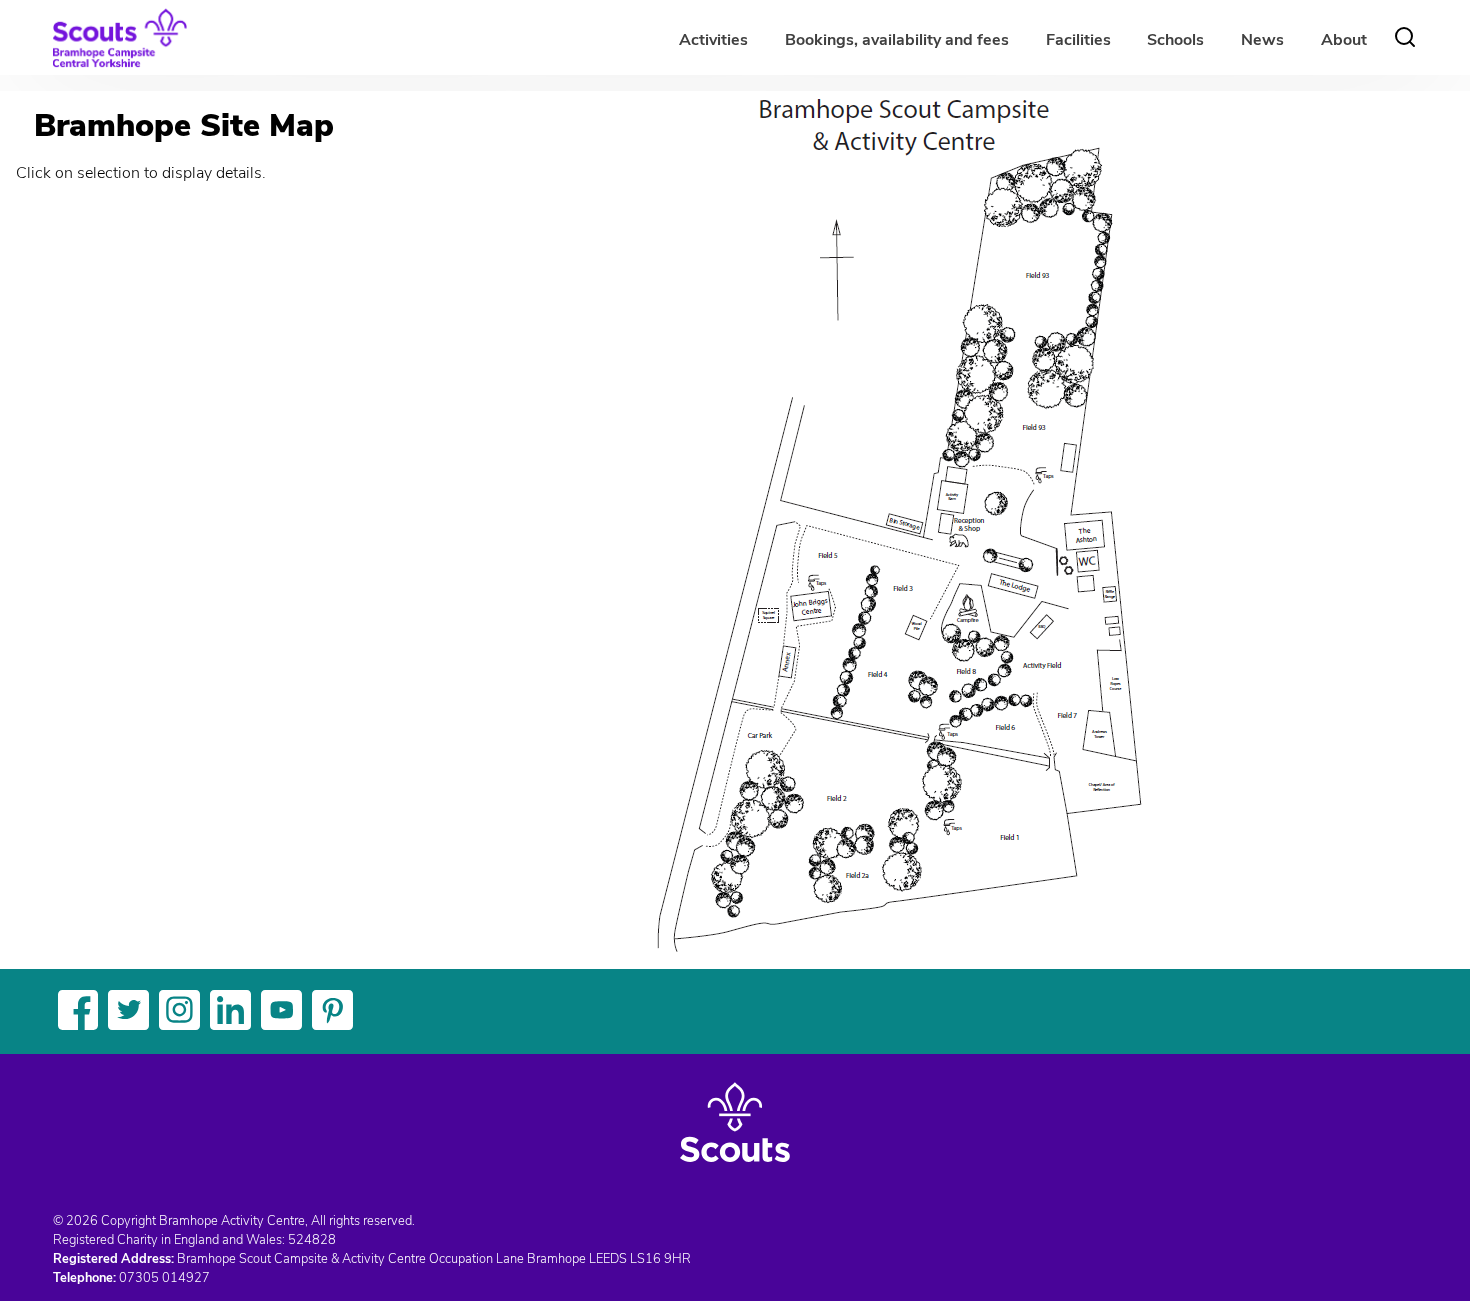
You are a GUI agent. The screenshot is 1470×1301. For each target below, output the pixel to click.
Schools (1175, 40)
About (1344, 40)
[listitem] (790, 664)
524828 (312, 1240)
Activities (713, 40)
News (1262, 40)
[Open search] (1405, 37)
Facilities (1078, 40)
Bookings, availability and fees (897, 40)
